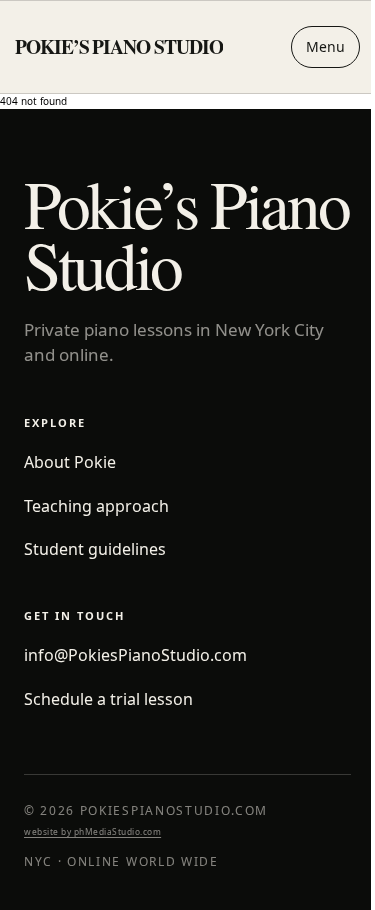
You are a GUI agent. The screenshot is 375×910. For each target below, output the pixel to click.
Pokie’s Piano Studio (119, 47)
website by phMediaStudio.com (92, 831)
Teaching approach (96, 506)
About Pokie (70, 462)
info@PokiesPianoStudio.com (135, 655)
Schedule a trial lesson (108, 699)
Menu (310, 46)
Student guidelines (95, 549)
